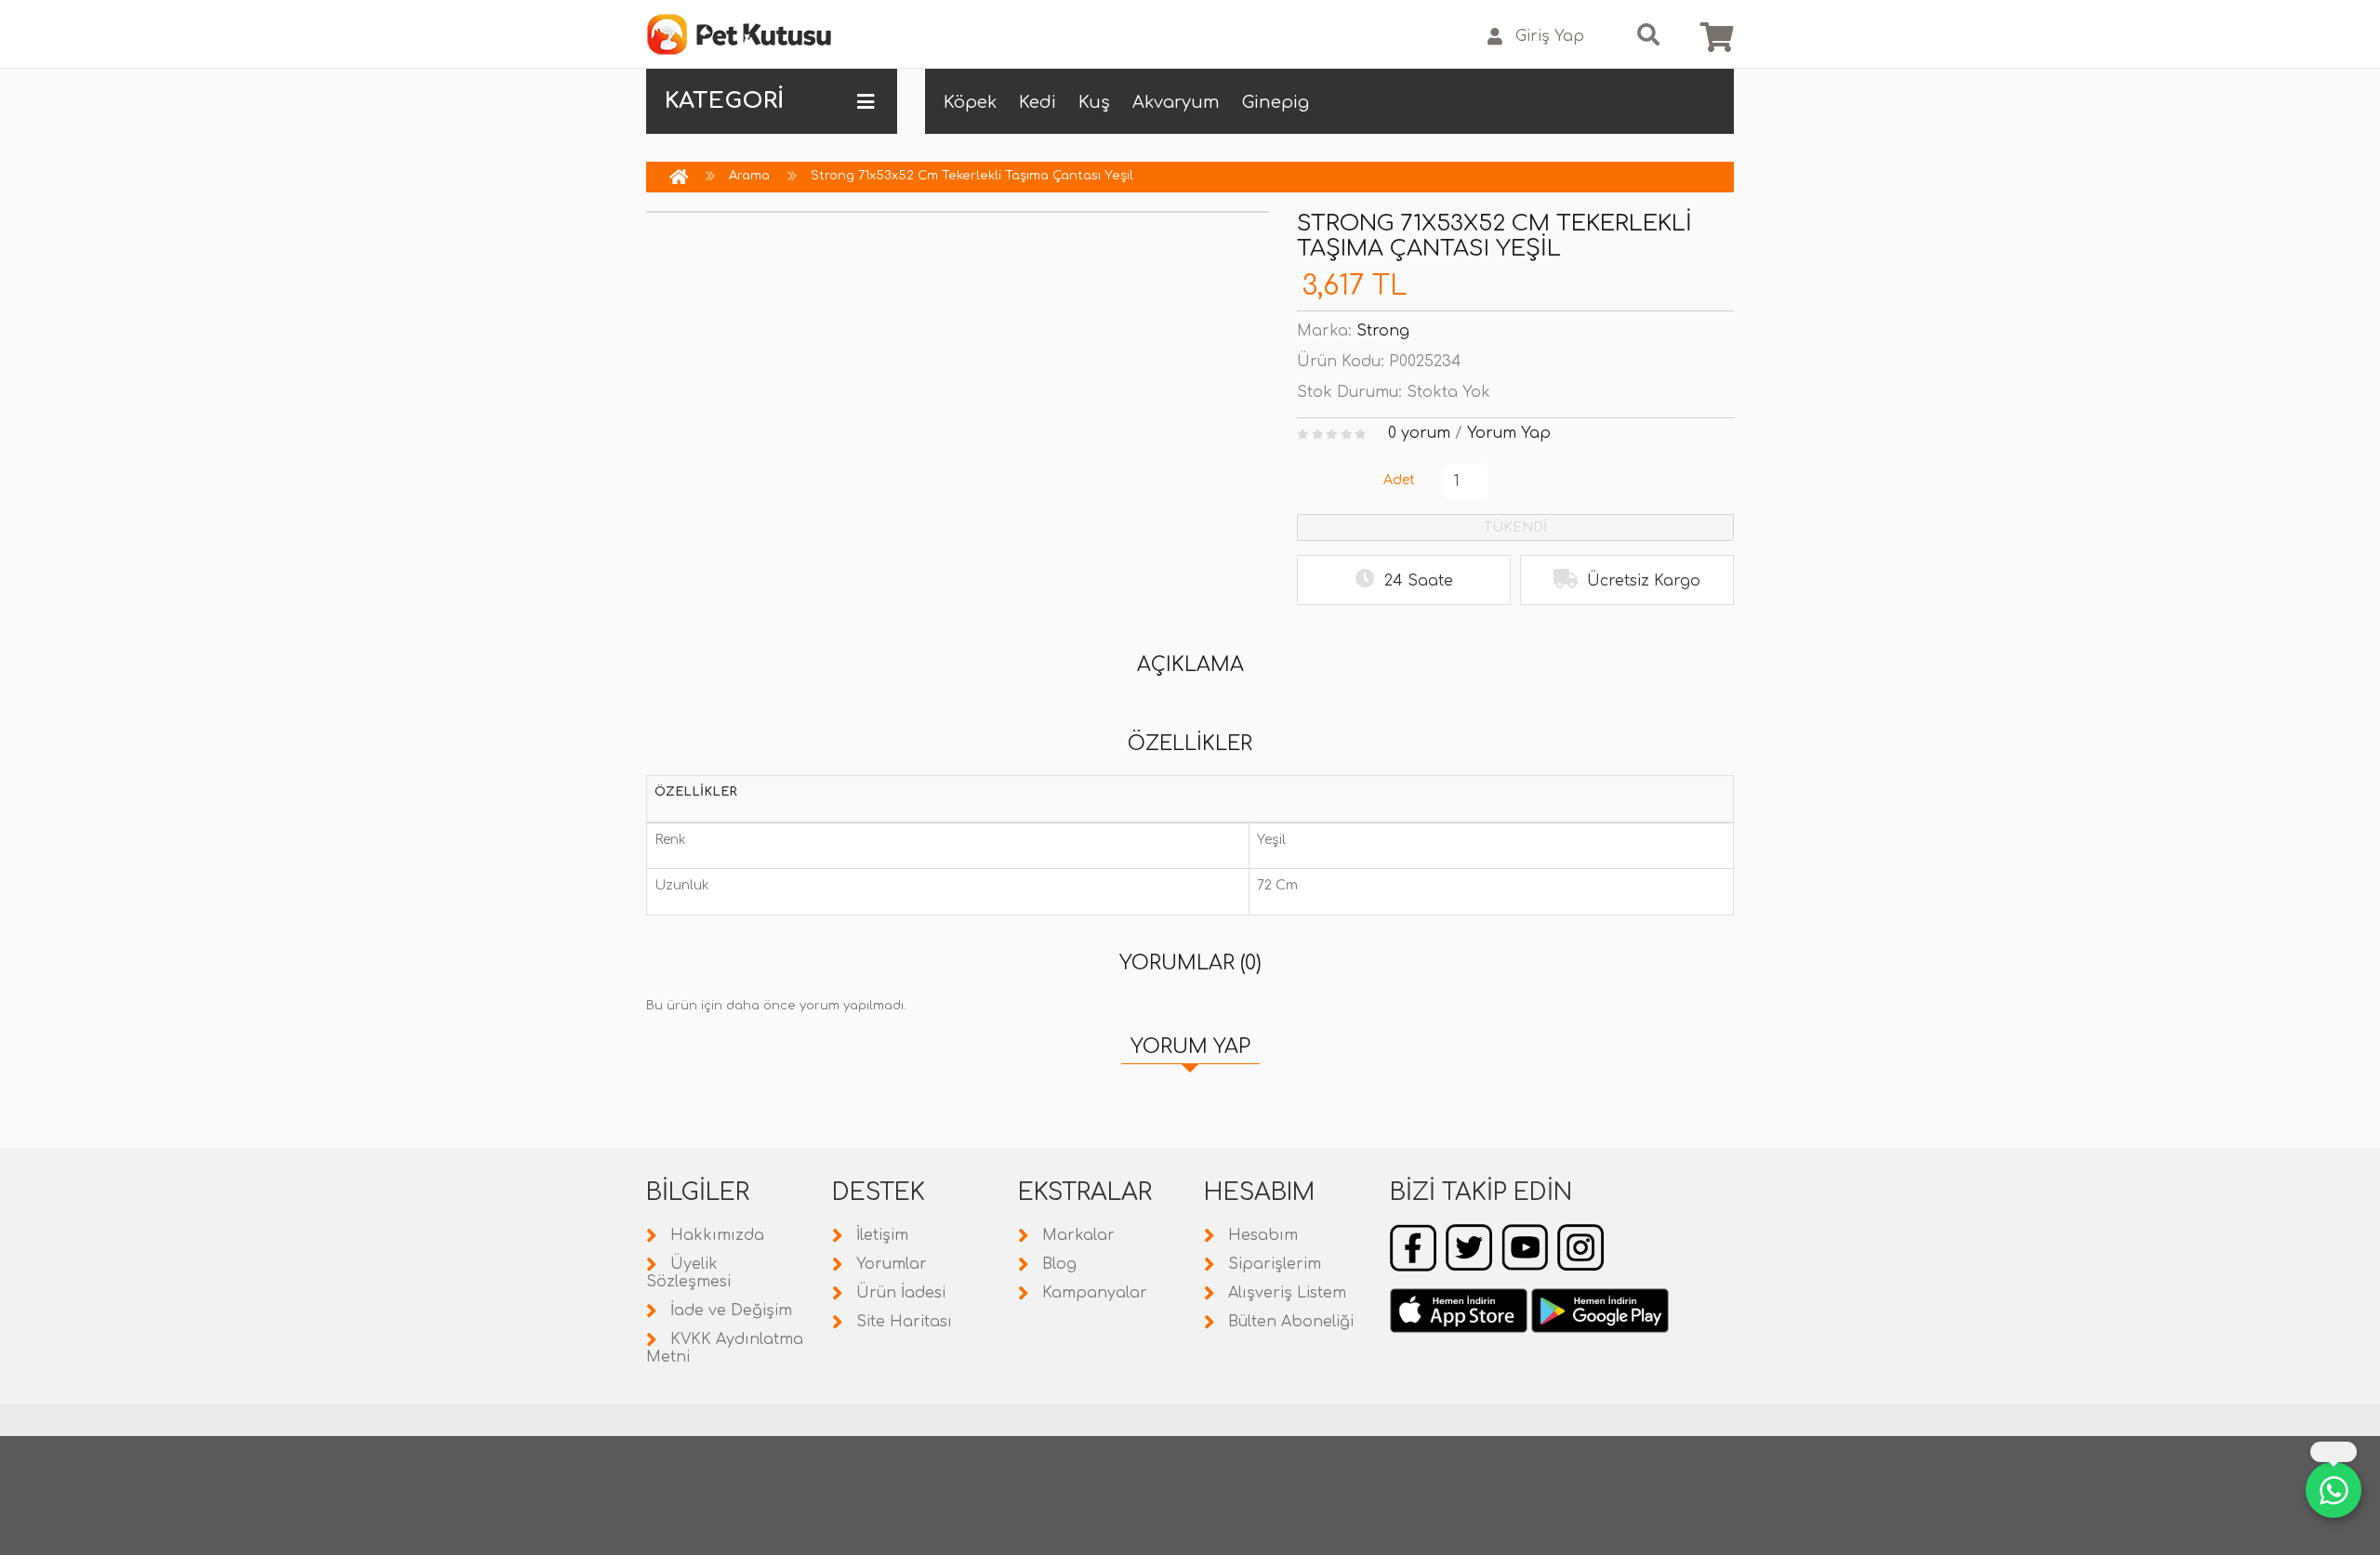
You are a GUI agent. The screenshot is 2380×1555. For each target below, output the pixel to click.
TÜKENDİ (1515, 527)
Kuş (1094, 102)
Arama (749, 176)
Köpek (970, 102)
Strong (1383, 331)
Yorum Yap (1509, 433)
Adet (1399, 480)
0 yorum (1419, 433)
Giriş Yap (1550, 36)
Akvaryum (1176, 102)
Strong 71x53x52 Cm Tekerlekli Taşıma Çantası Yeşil (972, 176)
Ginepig (1276, 102)
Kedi (1038, 102)
